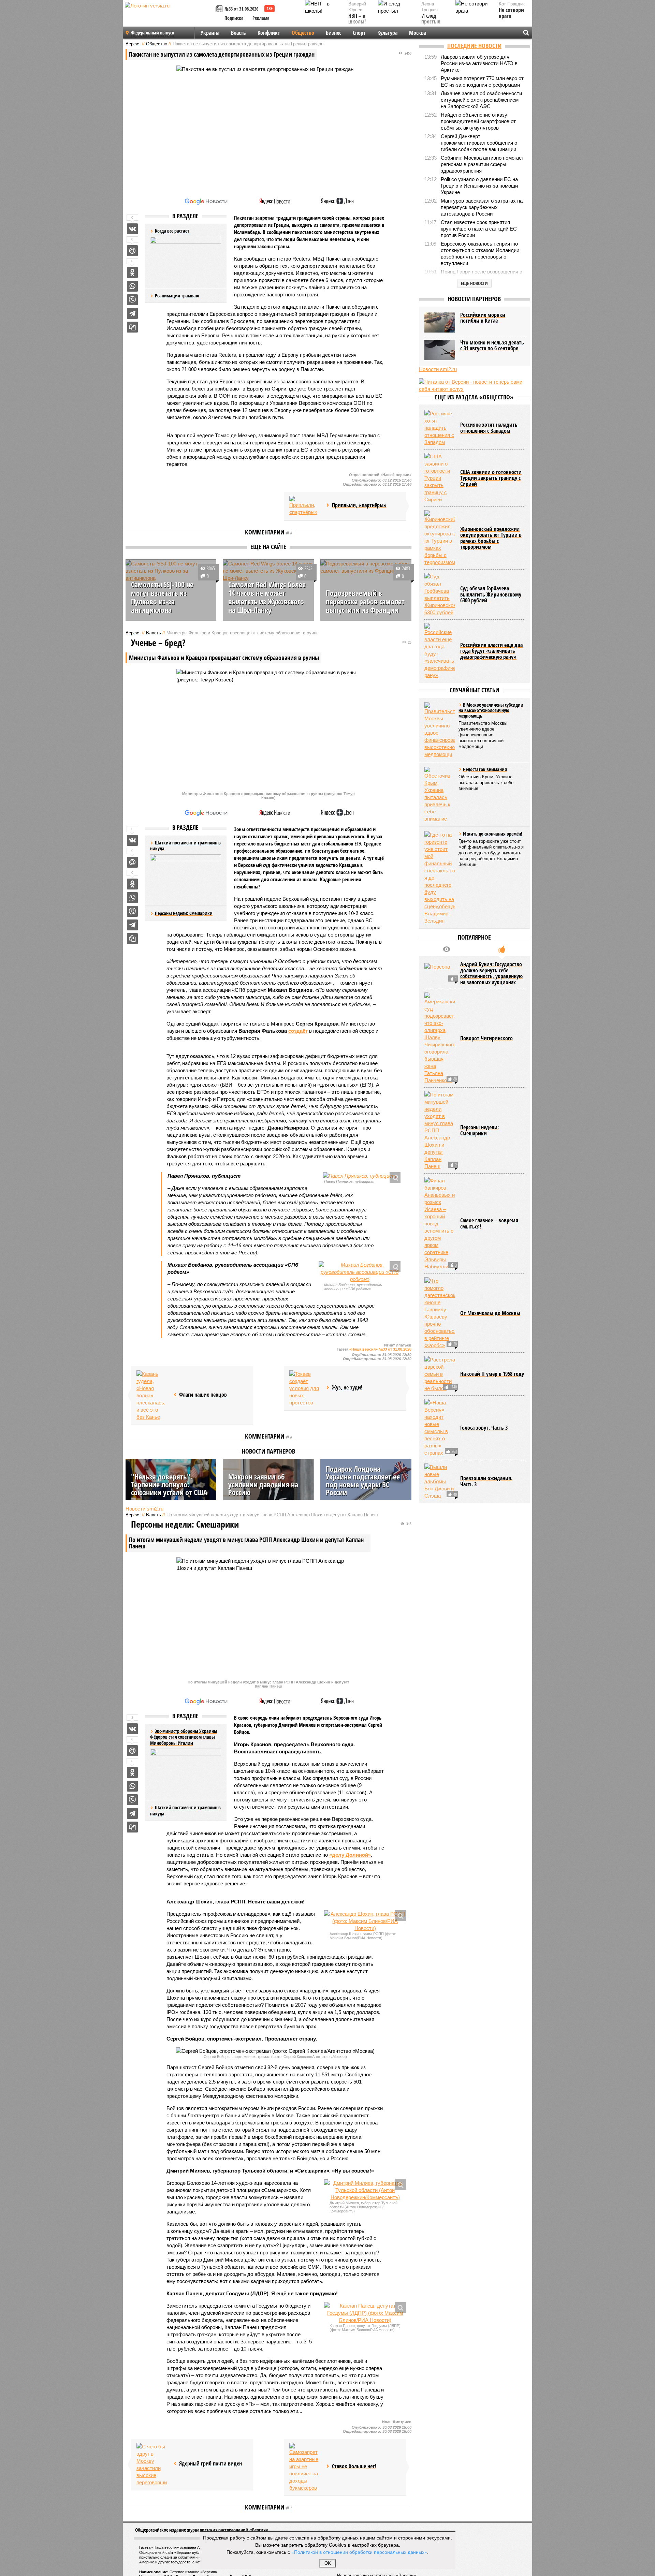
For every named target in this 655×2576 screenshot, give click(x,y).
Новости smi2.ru (144, 1509)
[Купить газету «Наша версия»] (220, 9)
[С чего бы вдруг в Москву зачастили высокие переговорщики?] (152, 2464)
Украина (210, 33)
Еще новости (474, 283)
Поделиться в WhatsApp (132, 286)
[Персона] (440, 973)
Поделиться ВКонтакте (132, 229)
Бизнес (333, 33)
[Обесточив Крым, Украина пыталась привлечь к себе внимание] (440, 794)
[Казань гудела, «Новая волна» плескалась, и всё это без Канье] (152, 1395)
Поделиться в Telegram (132, 313)
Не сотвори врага (511, 13)
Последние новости (474, 46)
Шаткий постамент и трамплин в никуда (185, 1810)
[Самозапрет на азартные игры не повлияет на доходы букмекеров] (305, 2467)
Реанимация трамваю (177, 296)
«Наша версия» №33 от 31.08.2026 (380, 1349)
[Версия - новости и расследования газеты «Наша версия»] (169, 16)
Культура (387, 33)
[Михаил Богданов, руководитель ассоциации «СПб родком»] (360, 1272)
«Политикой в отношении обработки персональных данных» (359, 2552)
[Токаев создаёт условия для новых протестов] (305, 1388)
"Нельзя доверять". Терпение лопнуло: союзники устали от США (169, 1484)
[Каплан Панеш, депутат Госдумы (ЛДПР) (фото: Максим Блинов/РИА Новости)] (365, 2313)
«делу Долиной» (350, 1855)
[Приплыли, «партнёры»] (305, 506)
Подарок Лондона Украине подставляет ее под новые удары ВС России (363, 1480)
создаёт (298, 1031)
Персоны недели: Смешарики (184, 913)
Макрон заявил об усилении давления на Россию (263, 1484)
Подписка (234, 18)
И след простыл (431, 19)
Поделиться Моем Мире (132, 251)
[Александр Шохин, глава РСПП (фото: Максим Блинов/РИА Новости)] (365, 1921)
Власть (238, 33)
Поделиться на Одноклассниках (132, 273)
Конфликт (269, 33)
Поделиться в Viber (132, 300)
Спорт (359, 33)
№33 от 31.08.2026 (241, 9)
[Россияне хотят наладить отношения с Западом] (440, 428)
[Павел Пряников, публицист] (360, 1176)
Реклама (261, 18)
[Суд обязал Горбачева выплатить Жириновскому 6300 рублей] (440, 594)
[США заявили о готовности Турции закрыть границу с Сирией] (440, 478)
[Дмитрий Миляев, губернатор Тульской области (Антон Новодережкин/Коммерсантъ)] (365, 2190)
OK (328, 2563)
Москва (418, 33)
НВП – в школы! (357, 19)
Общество (303, 33)
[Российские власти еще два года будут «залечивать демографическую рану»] (440, 651)
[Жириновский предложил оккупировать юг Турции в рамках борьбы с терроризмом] (440, 538)
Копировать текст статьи (132, 327)
